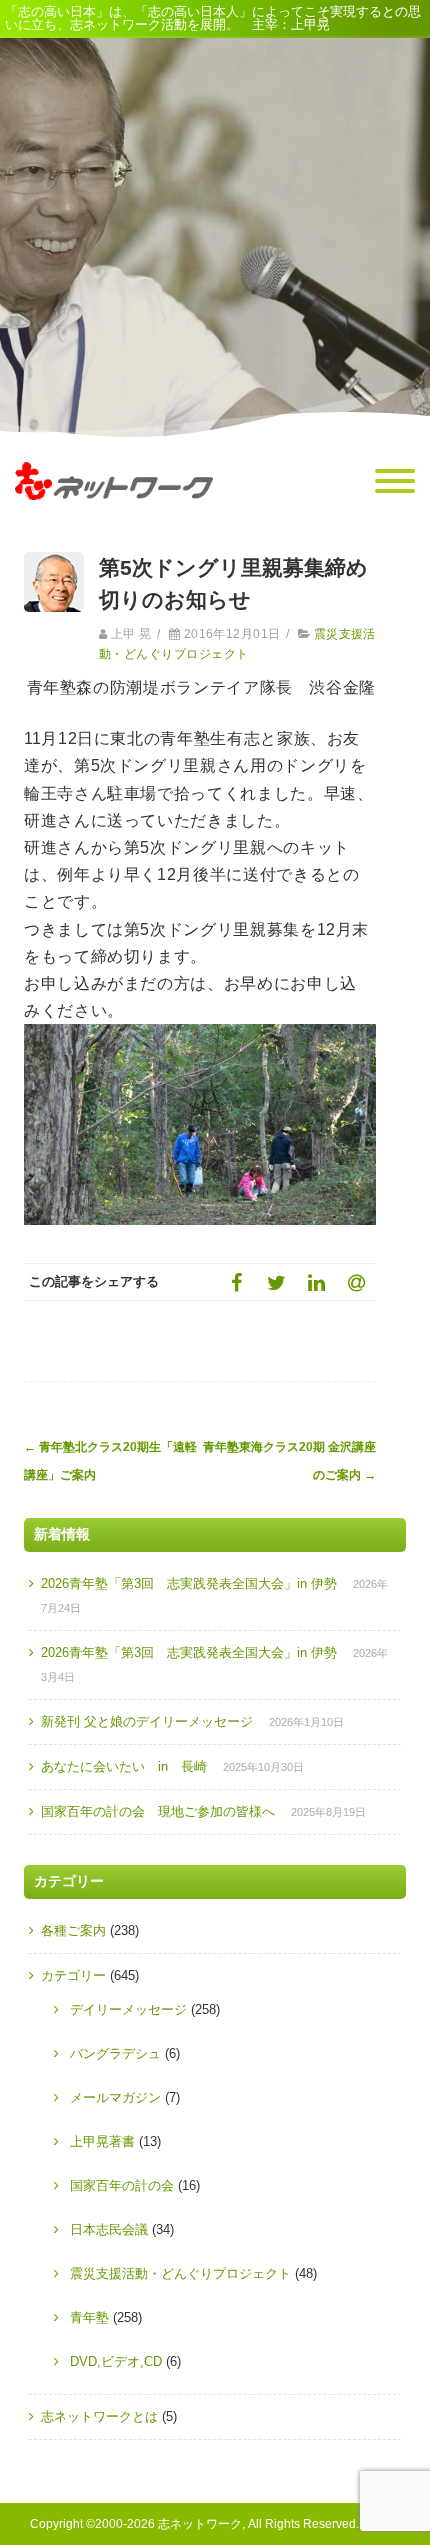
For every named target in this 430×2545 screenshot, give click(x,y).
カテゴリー (73, 1975)
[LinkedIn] (316, 1282)
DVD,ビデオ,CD (116, 2361)
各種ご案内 (73, 1930)
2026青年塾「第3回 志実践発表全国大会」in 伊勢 (189, 1583)
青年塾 (89, 2317)
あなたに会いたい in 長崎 (124, 1766)
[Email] (356, 1282)
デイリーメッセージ (128, 2009)
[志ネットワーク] (114, 519)
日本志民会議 (109, 2229)
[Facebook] (236, 1282)
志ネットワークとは (99, 2416)
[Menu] (395, 482)
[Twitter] (276, 1282)
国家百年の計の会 (122, 2185)
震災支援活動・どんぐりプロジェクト (180, 2273)
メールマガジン (115, 2097)
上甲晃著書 (102, 2141)
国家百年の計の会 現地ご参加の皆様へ (158, 1811)
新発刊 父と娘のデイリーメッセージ (147, 1721)
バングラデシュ (115, 2053)
